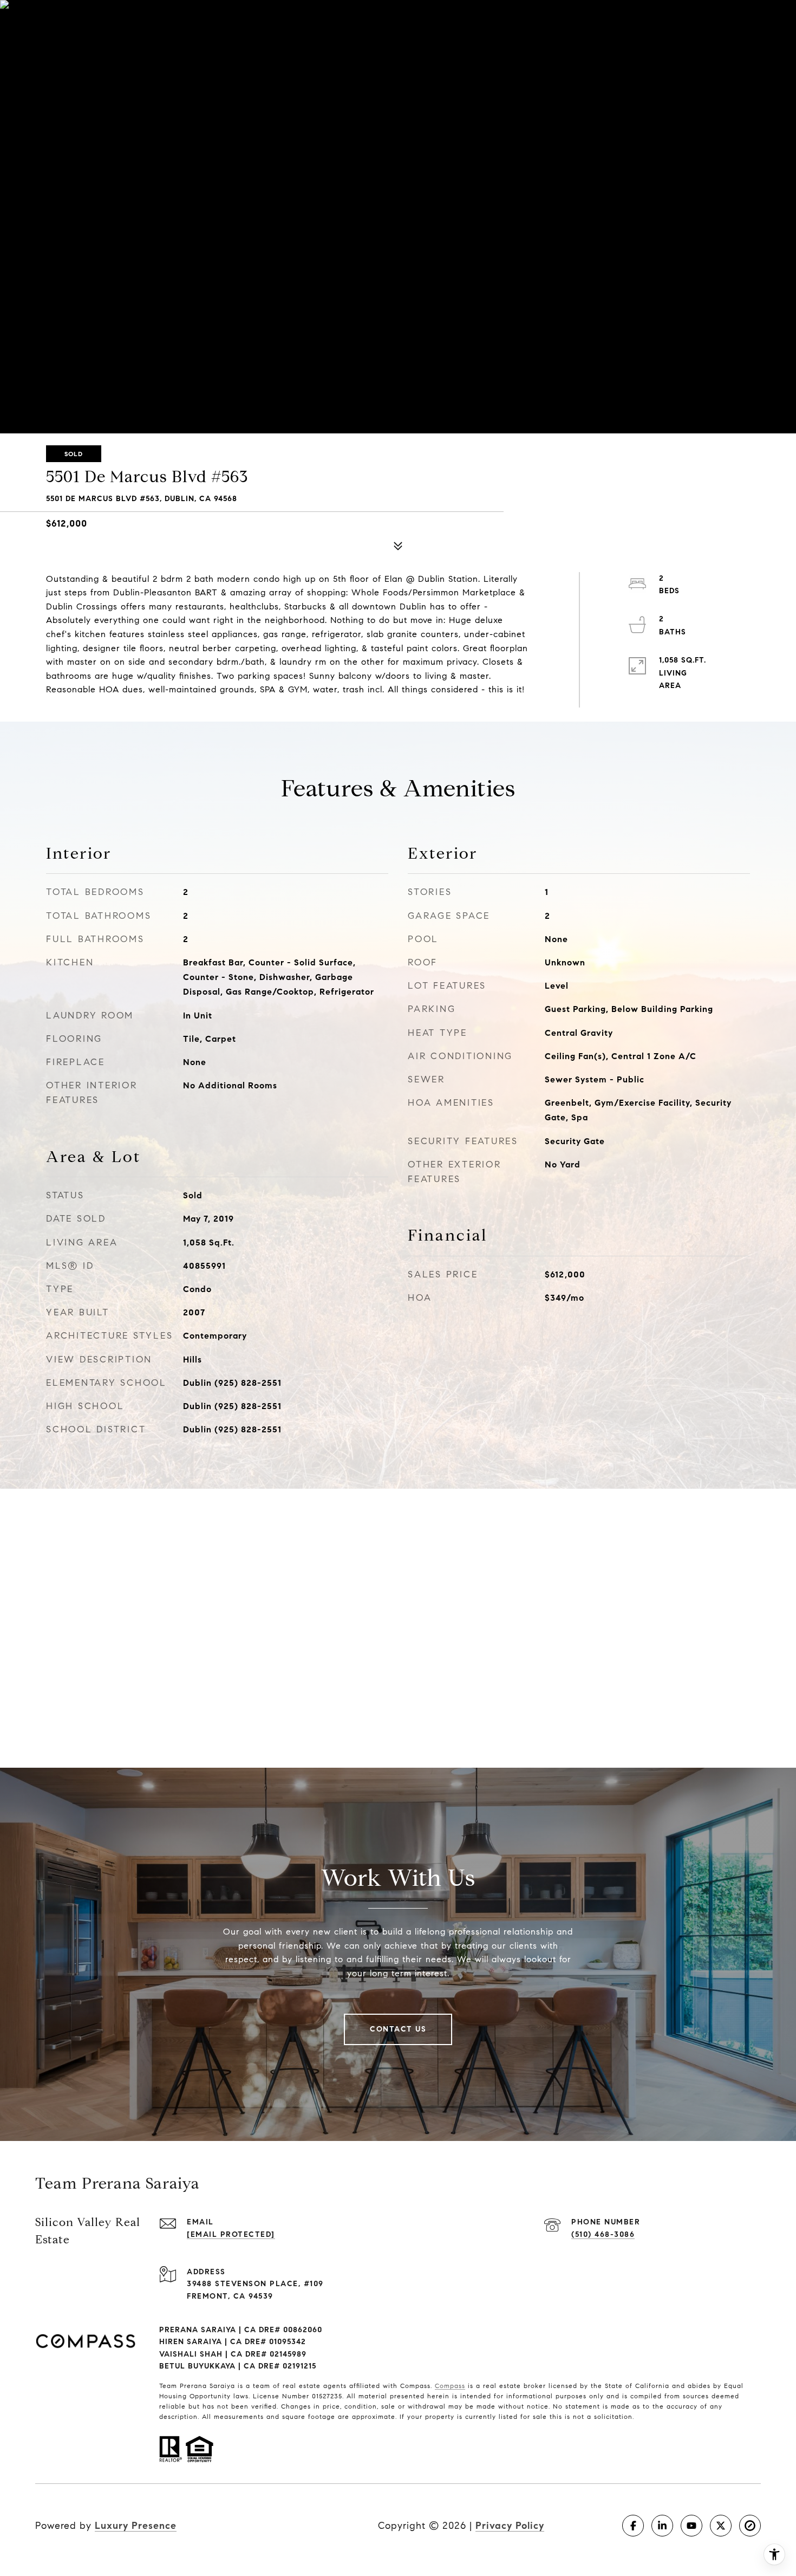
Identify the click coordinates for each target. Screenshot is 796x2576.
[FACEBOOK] (633, 2526)
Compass (450, 2386)
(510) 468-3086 (603, 2234)
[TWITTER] (721, 2526)
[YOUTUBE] (691, 2526)
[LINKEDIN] (662, 2526)
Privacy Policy (510, 2526)
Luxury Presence (136, 2526)
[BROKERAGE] (750, 2526)
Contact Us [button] (398, 2029)
